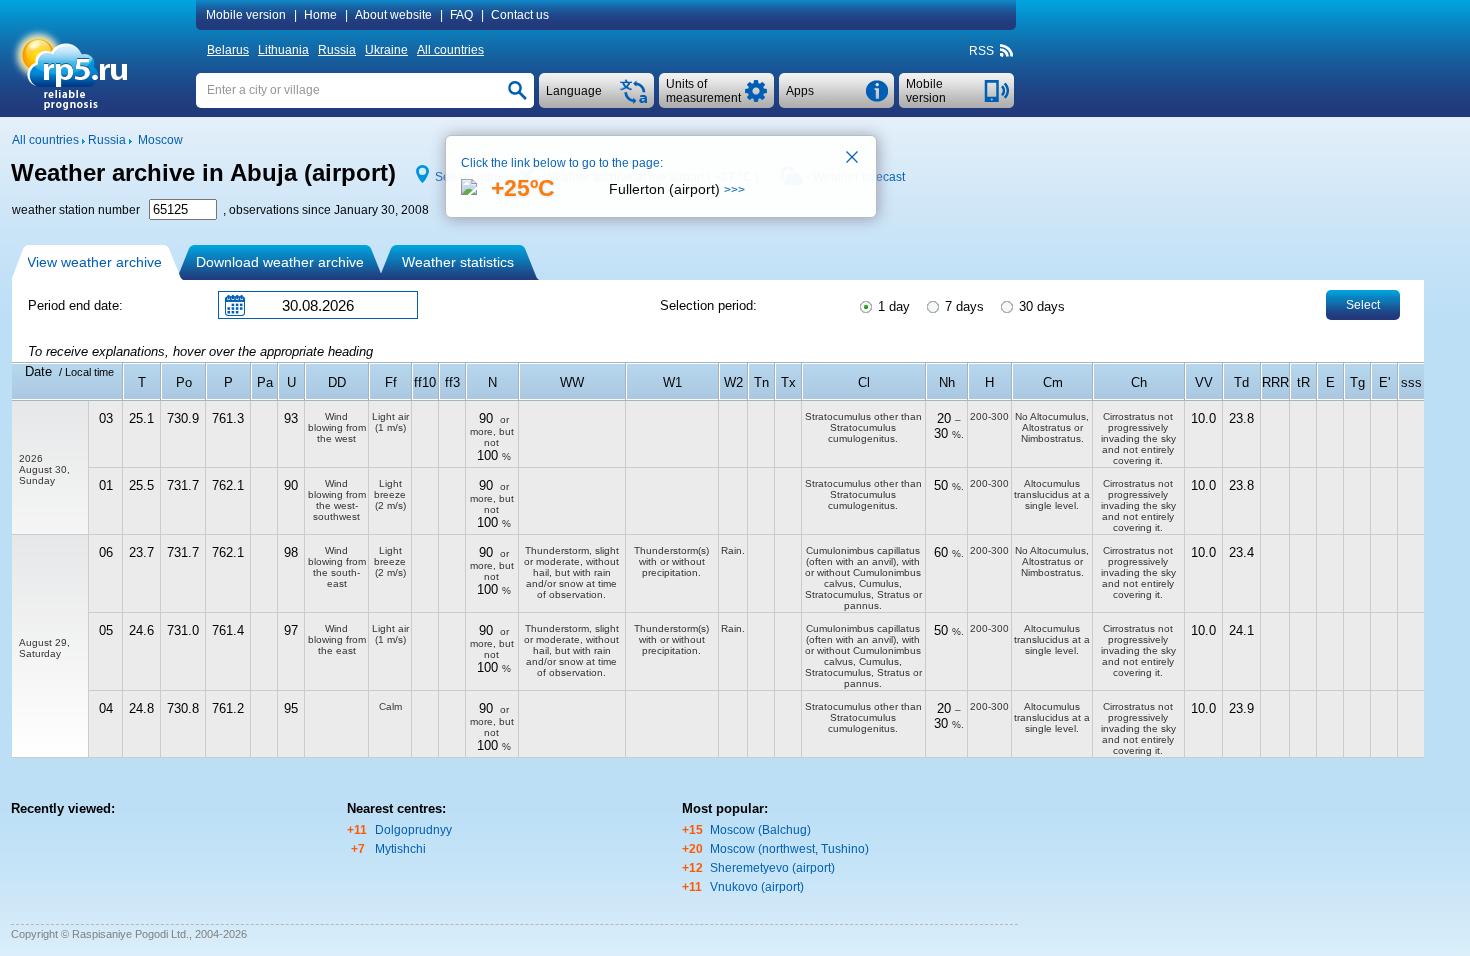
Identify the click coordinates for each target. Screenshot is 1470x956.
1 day (892, 306)
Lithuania (283, 50)
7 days (962, 306)
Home (320, 15)
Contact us (520, 15)
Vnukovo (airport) (757, 887)
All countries (450, 50)
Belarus (228, 50)
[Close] (853, 159)
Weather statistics (458, 262)
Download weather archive (280, 262)
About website (393, 15)
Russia (337, 50)
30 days (1040, 306)
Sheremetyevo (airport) (772, 868)
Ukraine (386, 50)
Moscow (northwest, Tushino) (789, 849)
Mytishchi (400, 849)
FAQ (461, 15)
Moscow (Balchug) (760, 830)
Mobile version (246, 15)
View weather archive (94, 262)
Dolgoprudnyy (413, 830)
